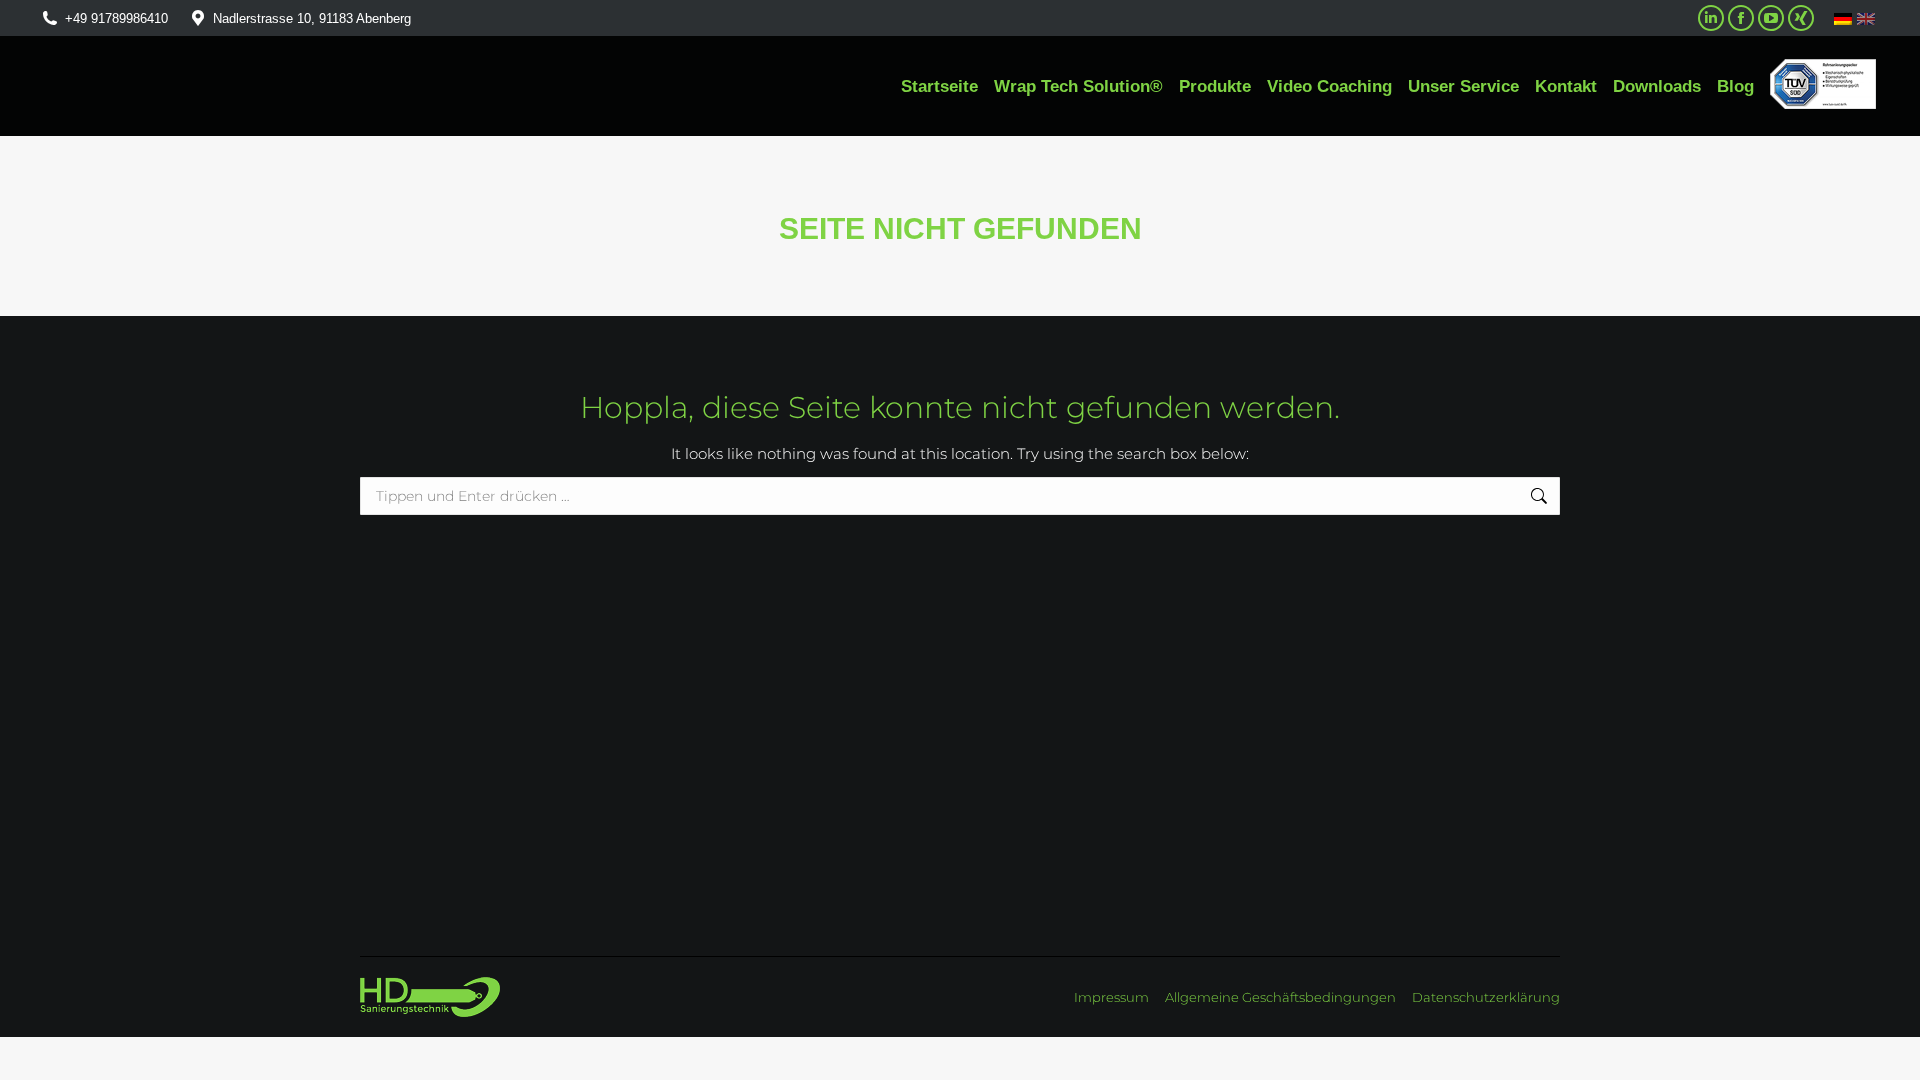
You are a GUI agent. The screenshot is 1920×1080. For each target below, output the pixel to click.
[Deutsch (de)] (1843, 18)
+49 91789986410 (116, 18)
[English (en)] (1866, 18)
